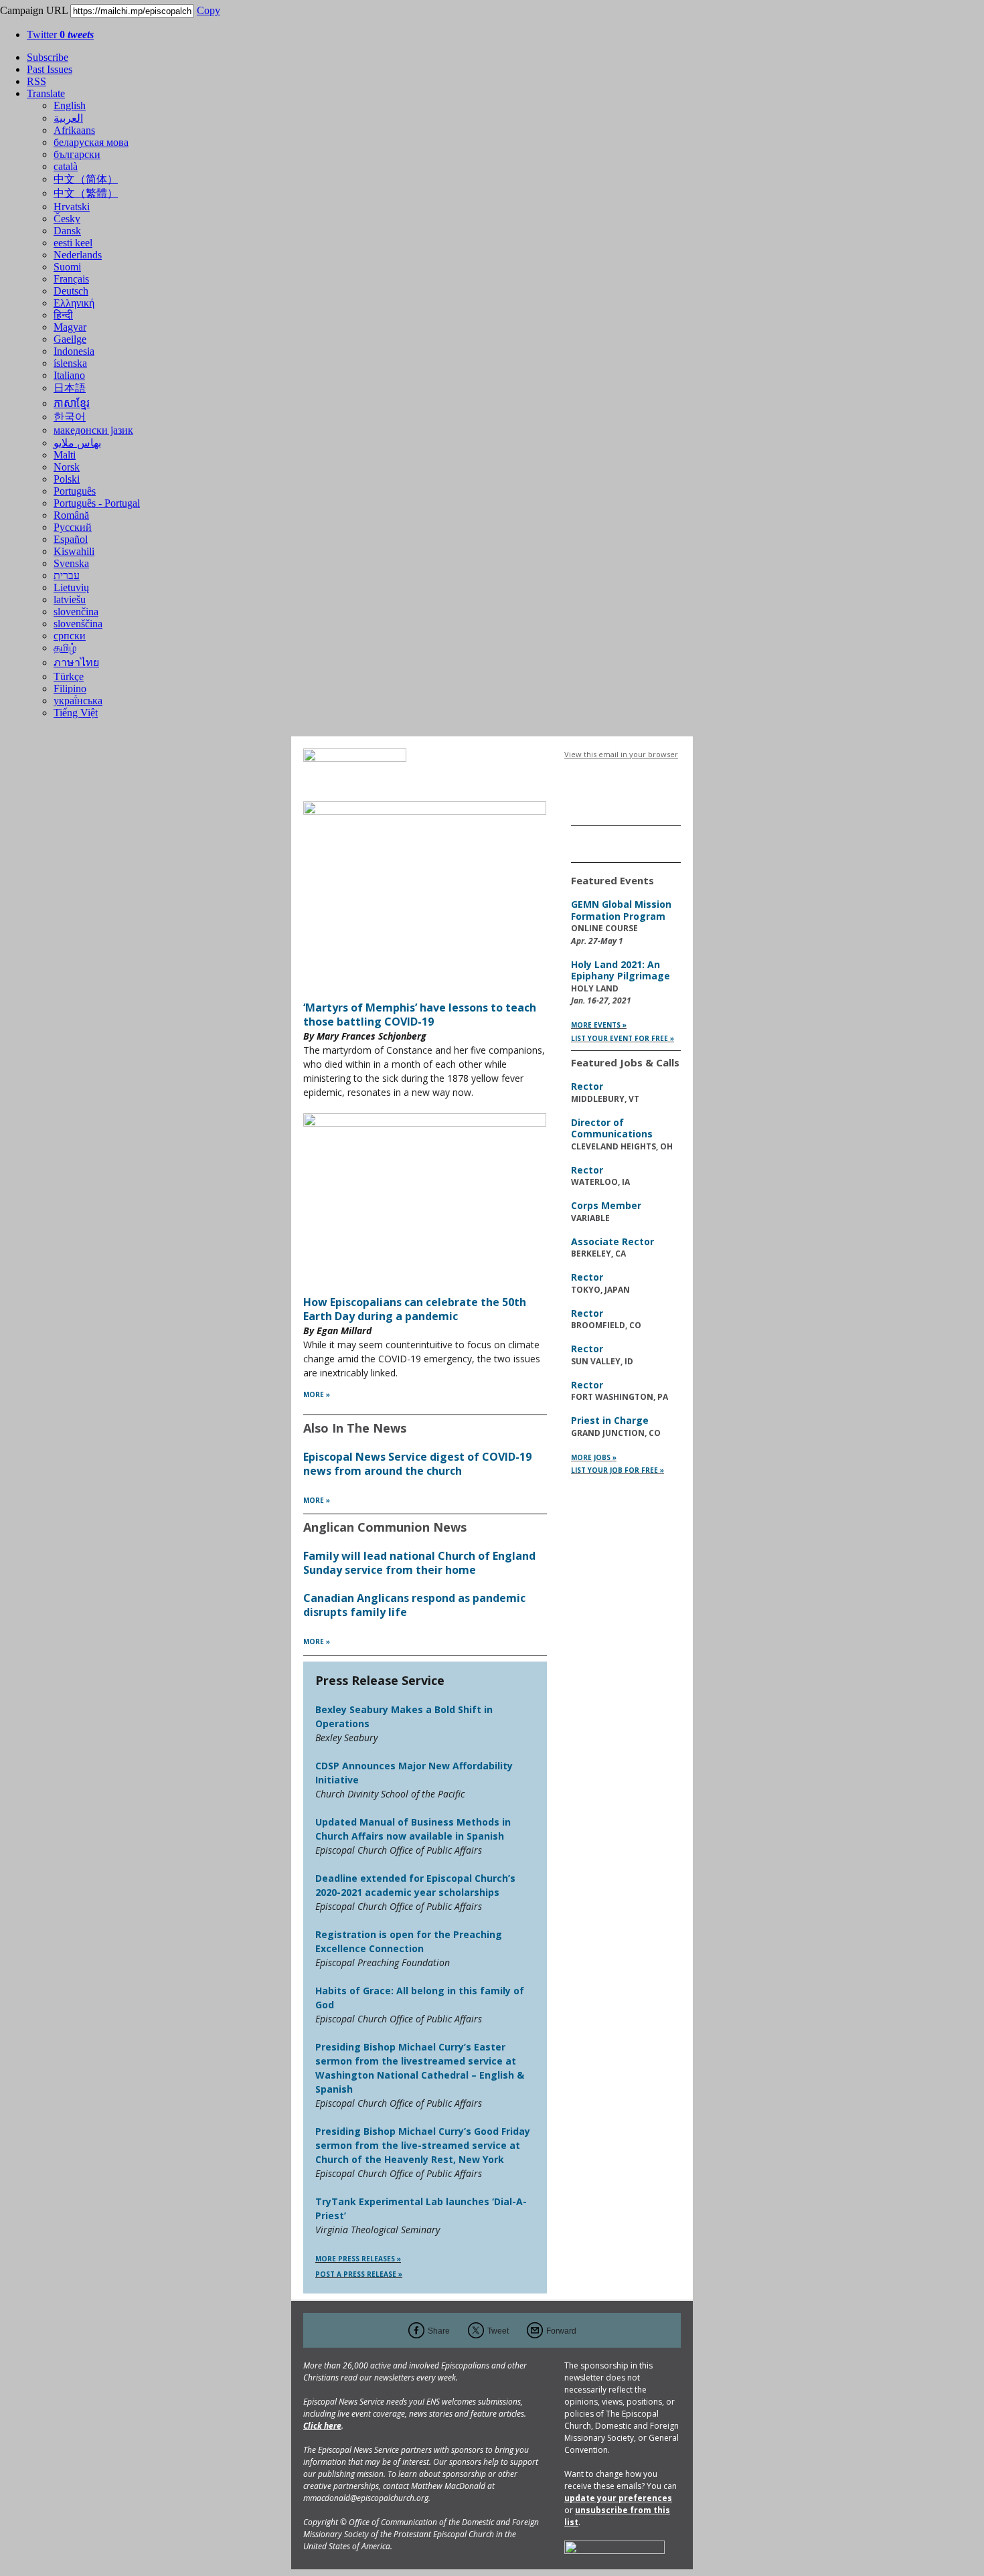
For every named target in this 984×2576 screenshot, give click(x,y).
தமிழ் (65, 648)
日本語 (70, 388)
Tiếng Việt (76, 713)
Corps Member (606, 1205)
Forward (561, 2331)
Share (439, 2331)
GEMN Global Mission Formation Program (621, 910)
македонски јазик (93, 430)
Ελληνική (74, 303)
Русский (73, 527)
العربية (68, 118)
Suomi (67, 267)
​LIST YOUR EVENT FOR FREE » (623, 1038)
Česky (67, 219)
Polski (67, 479)
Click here (322, 2426)
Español (71, 539)
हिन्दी (63, 315)
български (77, 154)
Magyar (70, 327)
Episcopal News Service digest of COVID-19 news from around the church (417, 1464)
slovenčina (76, 612)
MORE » (317, 1394)
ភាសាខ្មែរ (72, 403)
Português (75, 491)
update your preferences (618, 2498)
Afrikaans (74, 130)
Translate (46, 93)
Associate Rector (612, 1241)
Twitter (60, 34)
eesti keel (73, 243)
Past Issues (50, 69)
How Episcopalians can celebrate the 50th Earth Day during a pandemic (415, 1309)
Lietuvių (71, 587)
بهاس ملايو (77, 443)
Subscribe (48, 57)
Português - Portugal (97, 503)
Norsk (67, 467)
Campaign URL (34, 10)
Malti (65, 455)
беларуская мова (91, 142)
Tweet (498, 2331)
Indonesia (74, 351)
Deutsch (71, 291)
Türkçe (69, 676)
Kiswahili (74, 551)
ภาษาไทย (76, 662)
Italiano (69, 375)
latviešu (70, 599)
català (66, 166)
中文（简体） (86, 179)
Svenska (71, 563)
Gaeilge (70, 339)
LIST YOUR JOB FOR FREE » (618, 1470)
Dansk (67, 231)
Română (71, 515)
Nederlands (78, 255)
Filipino (70, 689)
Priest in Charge (610, 1420)
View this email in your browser (621, 754)
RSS (36, 81)
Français (71, 279)
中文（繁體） (86, 193)
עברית (67, 575)
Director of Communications (612, 1128)
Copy (209, 10)
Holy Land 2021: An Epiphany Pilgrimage (621, 970)
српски (70, 636)
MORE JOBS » (594, 1457)
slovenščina (78, 624)
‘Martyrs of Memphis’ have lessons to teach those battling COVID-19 (420, 1015)
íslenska (70, 363)
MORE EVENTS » (599, 1025)
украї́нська (78, 701)
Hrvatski (72, 207)
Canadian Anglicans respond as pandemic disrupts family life (414, 1605)
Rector (587, 1086)
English (70, 105)
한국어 (70, 417)
